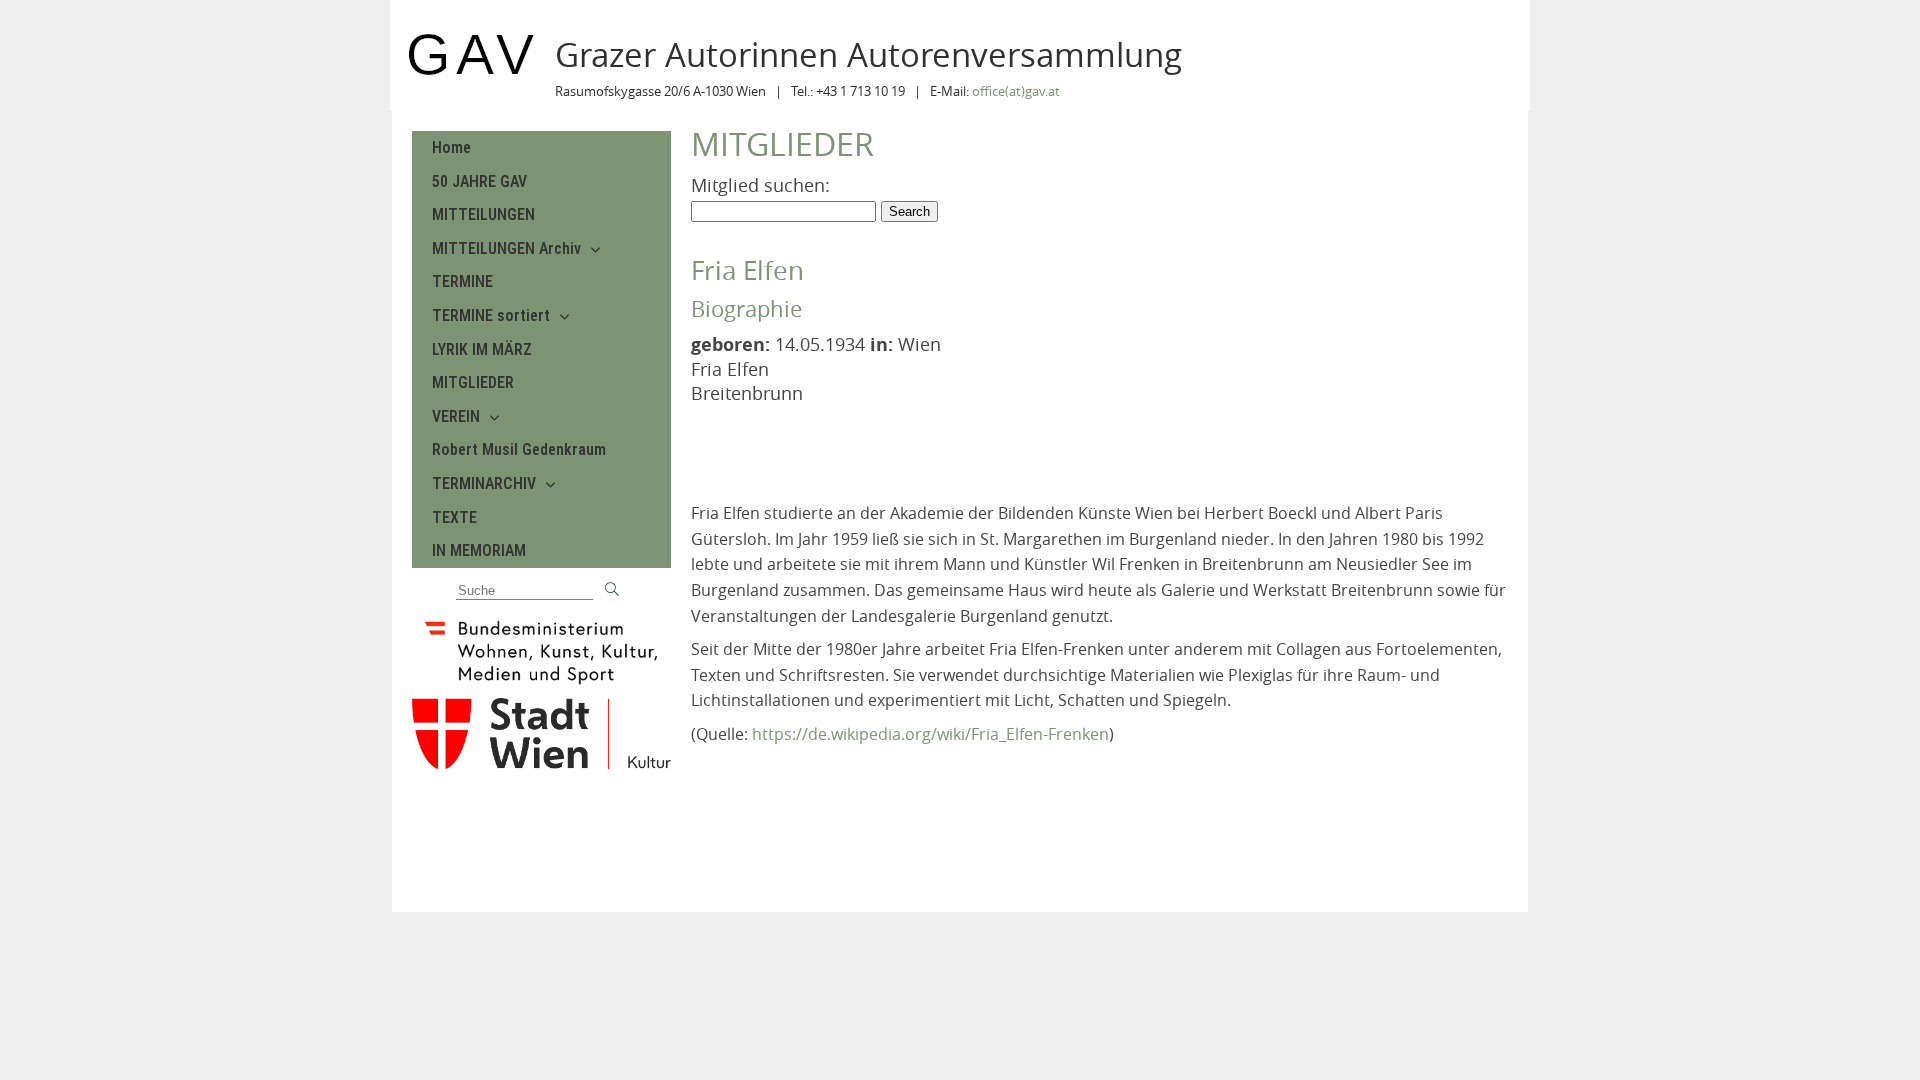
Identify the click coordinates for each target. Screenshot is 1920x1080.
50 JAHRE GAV (479, 181)
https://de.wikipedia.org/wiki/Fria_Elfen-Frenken (930, 734)
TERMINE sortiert (491, 315)
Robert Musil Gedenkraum (519, 449)
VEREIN (456, 416)
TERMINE (462, 281)
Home (451, 147)
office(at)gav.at (1016, 91)
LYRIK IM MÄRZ (482, 349)
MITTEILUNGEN (483, 214)
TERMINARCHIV (484, 483)
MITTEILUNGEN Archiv (506, 248)
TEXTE (454, 517)
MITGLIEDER (473, 382)
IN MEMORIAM (479, 550)
